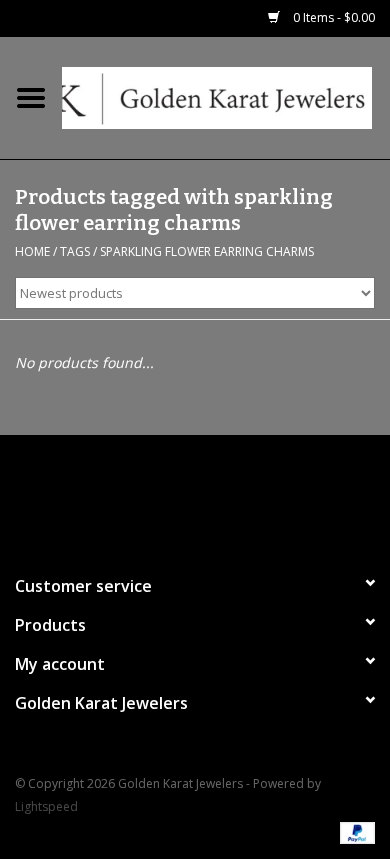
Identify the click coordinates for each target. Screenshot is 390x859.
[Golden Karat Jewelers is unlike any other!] (226, 96)
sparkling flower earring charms (207, 251)
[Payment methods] (354, 831)
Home (32, 251)
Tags (75, 251)
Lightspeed (46, 806)
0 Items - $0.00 (332, 17)
